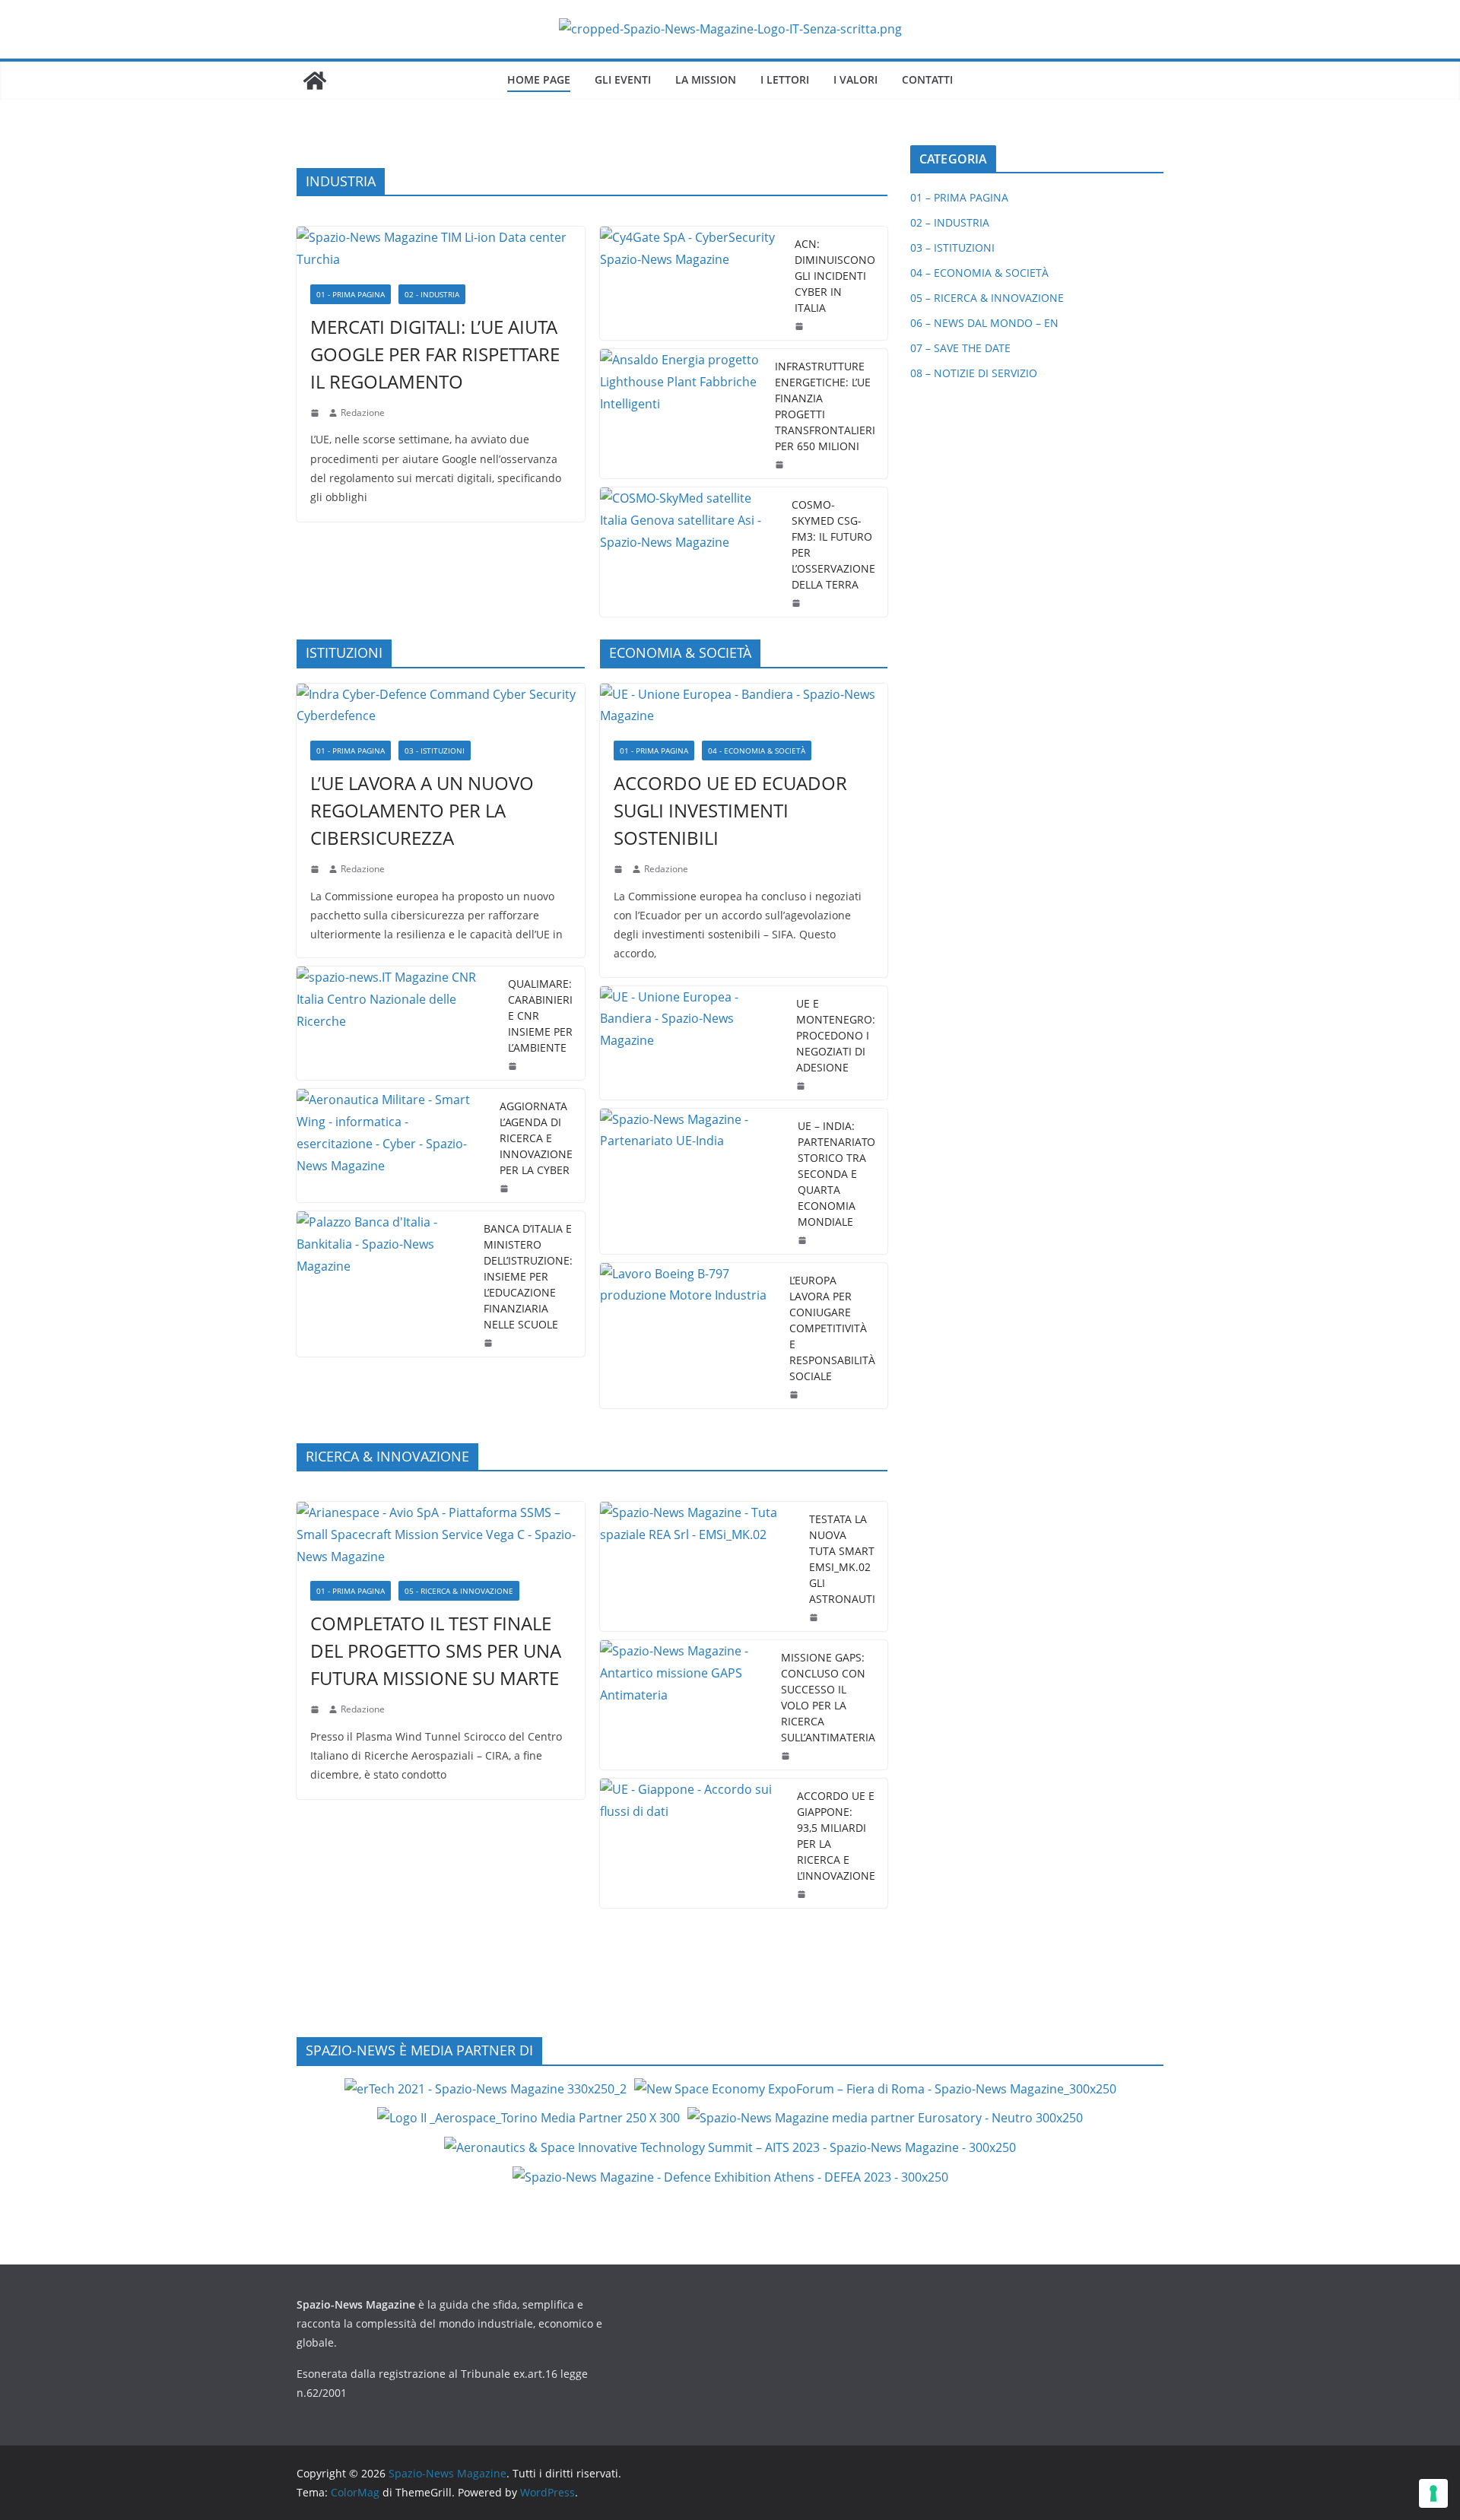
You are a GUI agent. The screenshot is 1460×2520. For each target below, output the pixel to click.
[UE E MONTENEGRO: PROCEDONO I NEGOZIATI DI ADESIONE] (692, 1043)
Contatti (927, 79)
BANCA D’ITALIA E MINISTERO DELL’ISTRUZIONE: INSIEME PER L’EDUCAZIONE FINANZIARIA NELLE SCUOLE (528, 1276)
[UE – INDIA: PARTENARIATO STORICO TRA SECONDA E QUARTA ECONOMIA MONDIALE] (693, 1181)
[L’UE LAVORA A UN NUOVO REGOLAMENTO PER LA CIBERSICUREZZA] (441, 706)
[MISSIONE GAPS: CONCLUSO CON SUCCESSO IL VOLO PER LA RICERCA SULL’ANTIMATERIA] (685, 1705)
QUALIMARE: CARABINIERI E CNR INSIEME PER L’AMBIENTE (540, 1016)
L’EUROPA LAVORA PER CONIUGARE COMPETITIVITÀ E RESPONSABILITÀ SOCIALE (832, 1328)
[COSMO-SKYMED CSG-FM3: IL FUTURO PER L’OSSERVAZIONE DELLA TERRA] (690, 552)
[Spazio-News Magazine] (315, 81)
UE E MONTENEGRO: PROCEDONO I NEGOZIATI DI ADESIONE (836, 1035)
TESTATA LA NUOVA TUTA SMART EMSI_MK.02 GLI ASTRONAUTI (842, 1559)
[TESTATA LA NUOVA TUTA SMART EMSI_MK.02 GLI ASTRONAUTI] (699, 1566)
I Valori (855, 79)
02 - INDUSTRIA (432, 294)
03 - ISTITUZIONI (435, 751)
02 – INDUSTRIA (950, 222)
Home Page (539, 79)
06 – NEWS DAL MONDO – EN (984, 323)
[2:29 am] (514, 1066)
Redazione (363, 413)
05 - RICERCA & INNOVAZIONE (459, 1591)
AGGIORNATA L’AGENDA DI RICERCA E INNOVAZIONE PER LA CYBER (536, 1138)
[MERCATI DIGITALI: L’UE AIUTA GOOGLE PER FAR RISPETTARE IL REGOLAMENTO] (441, 249)
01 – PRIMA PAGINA (959, 197)
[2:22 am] (316, 1709)
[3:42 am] (316, 869)
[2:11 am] (787, 1756)
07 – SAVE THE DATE (960, 348)
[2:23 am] (795, 1395)
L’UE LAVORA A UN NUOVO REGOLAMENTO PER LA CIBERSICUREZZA (422, 810)
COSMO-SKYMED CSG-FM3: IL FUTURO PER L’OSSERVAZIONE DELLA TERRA (833, 544)
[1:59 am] (802, 1086)
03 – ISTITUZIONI (952, 248)
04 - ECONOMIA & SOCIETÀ (757, 751)
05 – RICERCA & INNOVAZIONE (987, 298)
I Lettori (785, 79)
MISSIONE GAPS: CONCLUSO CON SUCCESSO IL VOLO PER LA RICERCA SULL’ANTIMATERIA (828, 1697)
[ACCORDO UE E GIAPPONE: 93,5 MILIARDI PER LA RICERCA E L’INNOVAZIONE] (693, 1843)
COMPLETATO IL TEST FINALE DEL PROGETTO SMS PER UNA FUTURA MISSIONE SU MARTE (436, 1650)
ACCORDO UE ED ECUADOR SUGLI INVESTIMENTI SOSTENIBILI (730, 810)
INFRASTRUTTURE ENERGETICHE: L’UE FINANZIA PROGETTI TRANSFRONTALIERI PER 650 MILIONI (825, 406)
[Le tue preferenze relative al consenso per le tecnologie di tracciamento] (1433, 2493)
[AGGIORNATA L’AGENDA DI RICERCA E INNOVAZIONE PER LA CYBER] (392, 1146)
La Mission (706, 79)
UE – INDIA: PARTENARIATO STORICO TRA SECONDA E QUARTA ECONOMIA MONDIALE (836, 1174)
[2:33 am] (620, 869)
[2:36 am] (801, 326)
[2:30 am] (804, 1240)
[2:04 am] (781, 465)
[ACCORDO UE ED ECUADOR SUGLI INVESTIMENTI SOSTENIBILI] (744, 706)
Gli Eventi (623, 79)
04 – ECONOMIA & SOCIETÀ (979, 273)
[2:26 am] (506, 1189)
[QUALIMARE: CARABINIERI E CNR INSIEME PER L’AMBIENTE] (396, 1023)
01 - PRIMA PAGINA (351, 294)
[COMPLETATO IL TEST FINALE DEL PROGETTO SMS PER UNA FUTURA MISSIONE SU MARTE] (441, 1535)
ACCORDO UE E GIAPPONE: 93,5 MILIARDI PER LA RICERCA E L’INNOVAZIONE (836, 1836)
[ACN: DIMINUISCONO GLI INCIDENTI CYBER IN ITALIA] (692, 283)
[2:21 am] (815, 1617)
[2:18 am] (316, 413)
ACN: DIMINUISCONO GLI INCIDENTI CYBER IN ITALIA (835, 276)
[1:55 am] (798, 603)
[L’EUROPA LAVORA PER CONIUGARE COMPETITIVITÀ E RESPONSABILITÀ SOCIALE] (689, 1336)
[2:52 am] (803, 1894)
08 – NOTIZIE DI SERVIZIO (974, 373)
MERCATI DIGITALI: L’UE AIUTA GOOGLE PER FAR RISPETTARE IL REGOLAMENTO (435, 354)
